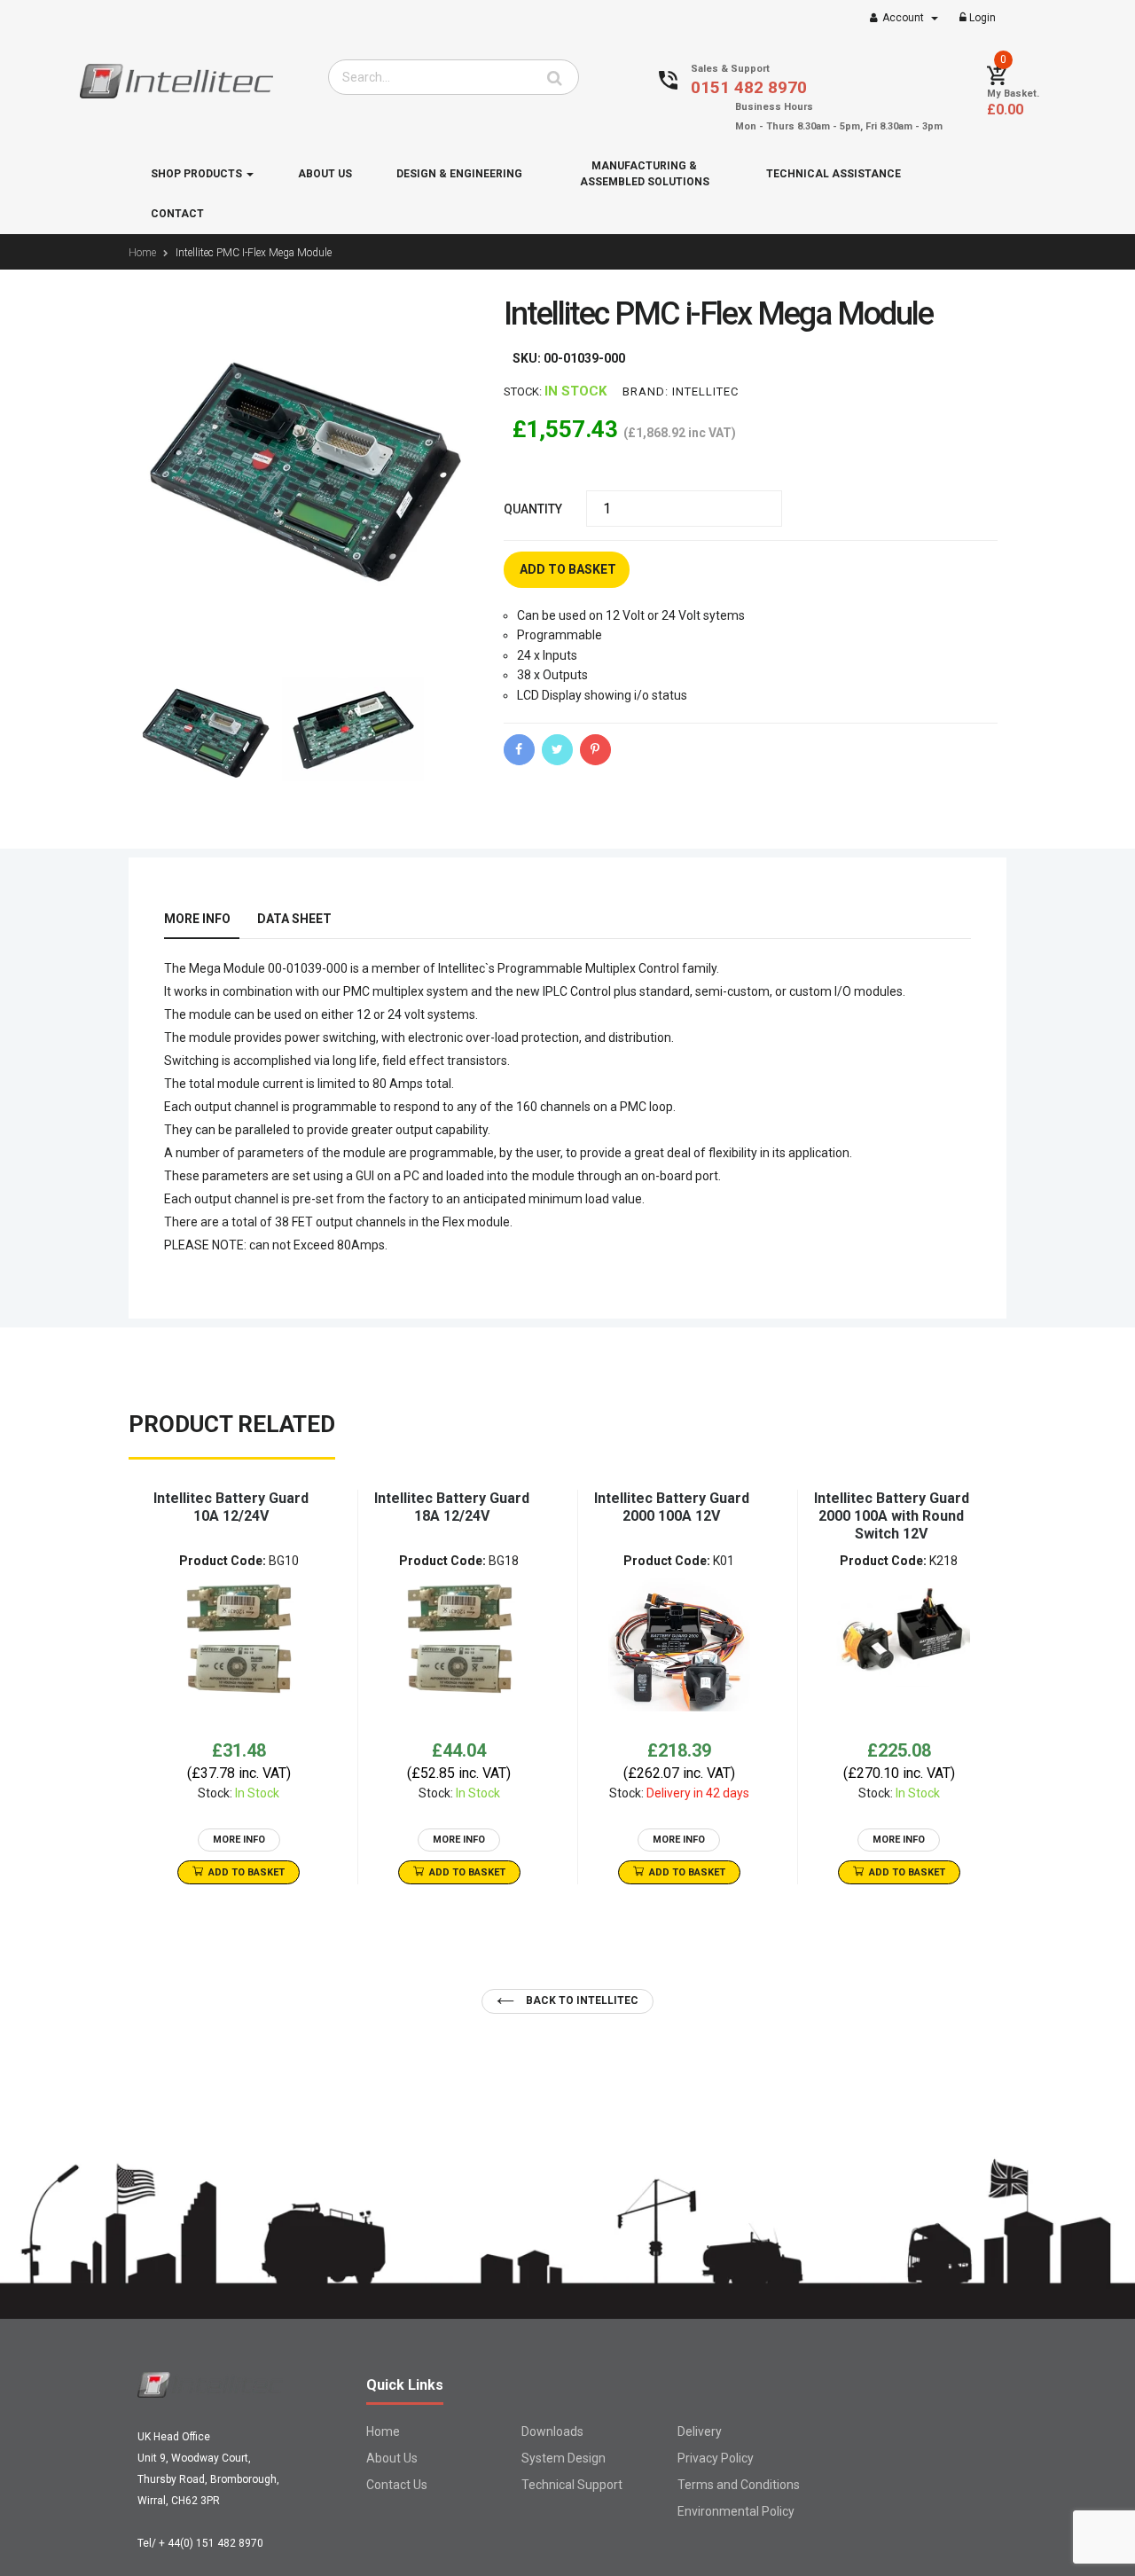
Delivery (700, 2431)
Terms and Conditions (739, 2485)
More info (197, 919)
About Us (392, 2458)
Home (383, 2431)
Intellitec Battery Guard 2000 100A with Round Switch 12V (892, 1516)
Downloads (552, 2431)
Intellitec (705, 391)
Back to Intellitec (581, 2001)
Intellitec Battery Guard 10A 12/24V (231, 1507)
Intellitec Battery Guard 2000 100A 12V (672, 1507)
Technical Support (572, 2485)
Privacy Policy (716, 2458)
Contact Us (397, 2485)
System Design (564, 2458)
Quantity (533, 509)
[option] (239, 1687)
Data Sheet (294, 919)
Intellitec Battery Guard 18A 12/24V (452, 1507)
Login (981, 18)
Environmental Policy (736, 2511)
